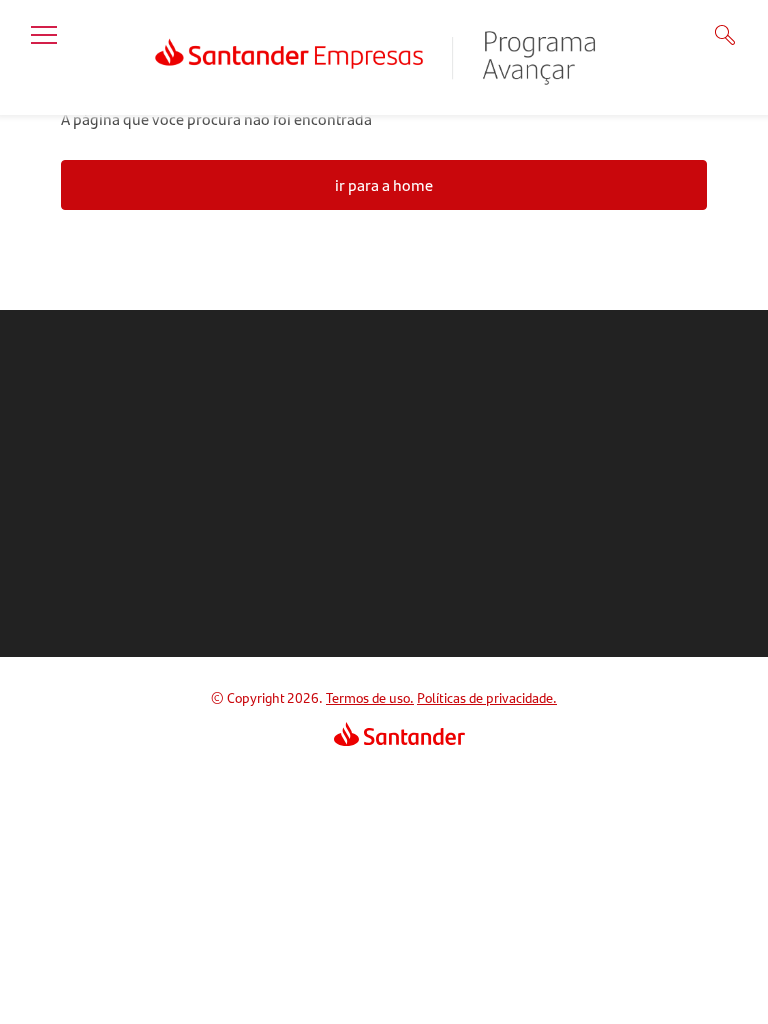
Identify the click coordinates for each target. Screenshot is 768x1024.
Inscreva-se (404, 571)
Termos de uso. (370, 697)
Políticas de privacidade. (487, 697)
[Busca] (712, 35)
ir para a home (384, 184)
